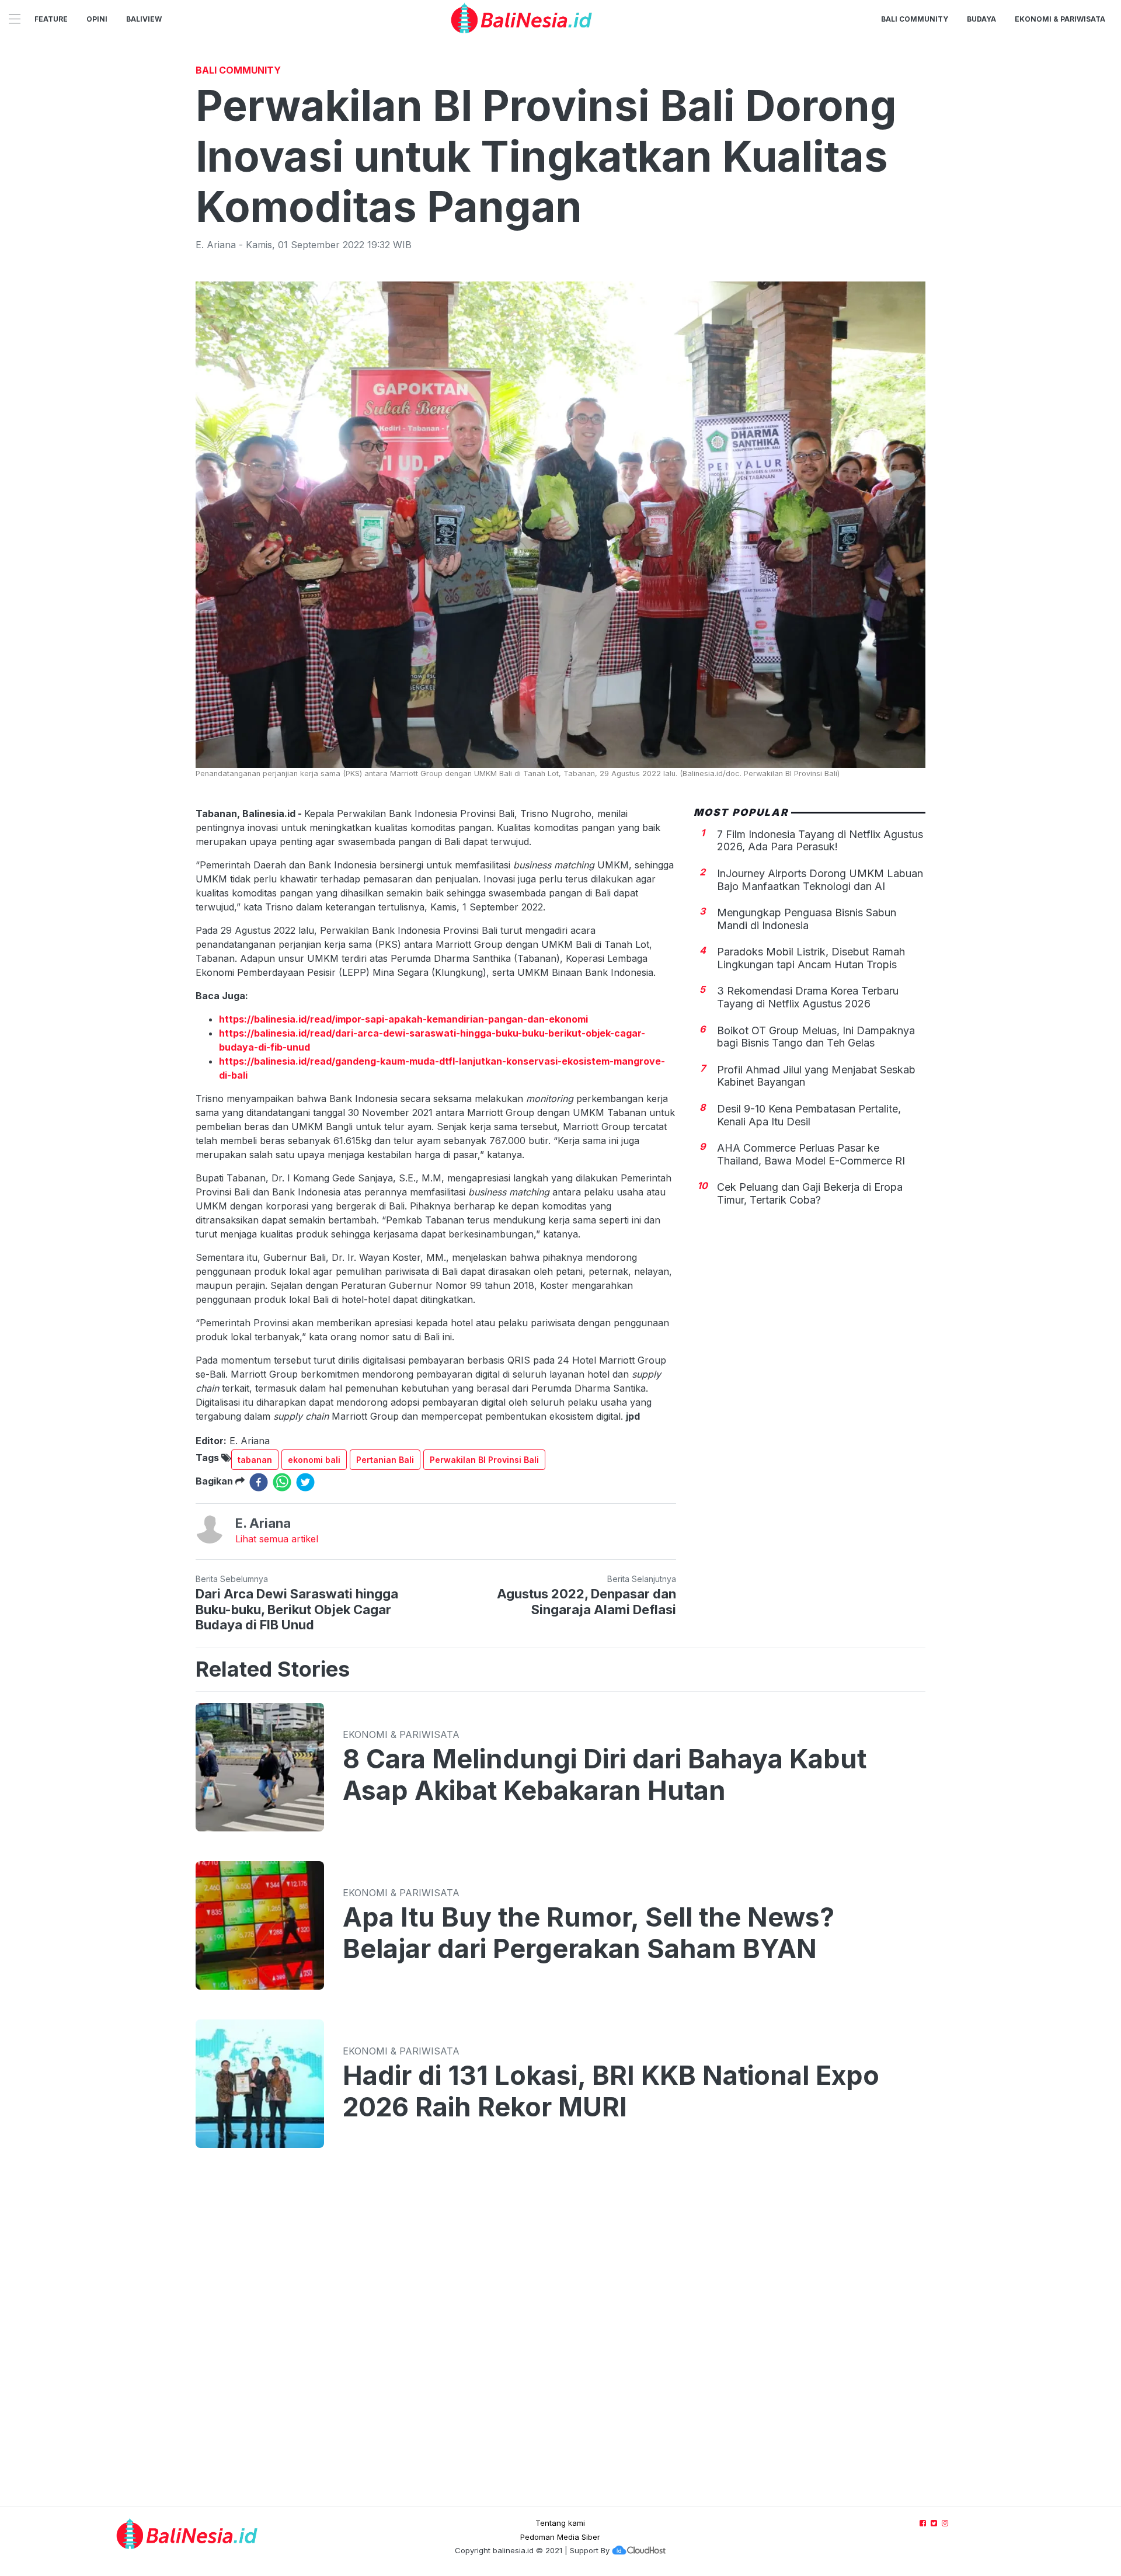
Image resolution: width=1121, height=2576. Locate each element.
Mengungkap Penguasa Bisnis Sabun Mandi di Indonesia (807, 919)
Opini (97, 19)
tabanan (255, 1460)
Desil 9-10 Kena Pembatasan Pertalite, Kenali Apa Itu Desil (809, 1115)
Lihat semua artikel (277, 1539)
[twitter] (305, 1482)
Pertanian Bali (385, 1460)
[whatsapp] (282, 1482)
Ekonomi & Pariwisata (1060, 19)
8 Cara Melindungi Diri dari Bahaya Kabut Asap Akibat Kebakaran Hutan (605, 1775)
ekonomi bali (314, 1460)
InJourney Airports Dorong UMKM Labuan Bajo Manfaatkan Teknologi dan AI (820, 880)
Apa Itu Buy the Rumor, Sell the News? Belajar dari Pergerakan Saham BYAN (589, 1933)
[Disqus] (560, 2339)
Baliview (144, 19)
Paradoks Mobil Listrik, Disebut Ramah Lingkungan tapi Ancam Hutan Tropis (811, 958)
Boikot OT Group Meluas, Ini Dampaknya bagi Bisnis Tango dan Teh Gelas (816, 1036)
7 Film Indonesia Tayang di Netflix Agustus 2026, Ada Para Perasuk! (820, 840)
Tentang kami (560, 2523)
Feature (51, 19)
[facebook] (259, 1482)
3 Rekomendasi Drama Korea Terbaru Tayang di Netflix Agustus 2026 (808, 997)
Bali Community (915, 19)
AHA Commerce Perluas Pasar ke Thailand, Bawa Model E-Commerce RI (811, 1154)
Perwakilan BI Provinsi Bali (484, 1460)
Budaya (981, 19)
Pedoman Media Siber (560, 2537)
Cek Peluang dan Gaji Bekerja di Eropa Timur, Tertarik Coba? (810, 1193)
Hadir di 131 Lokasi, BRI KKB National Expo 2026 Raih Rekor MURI (611, 2091)
